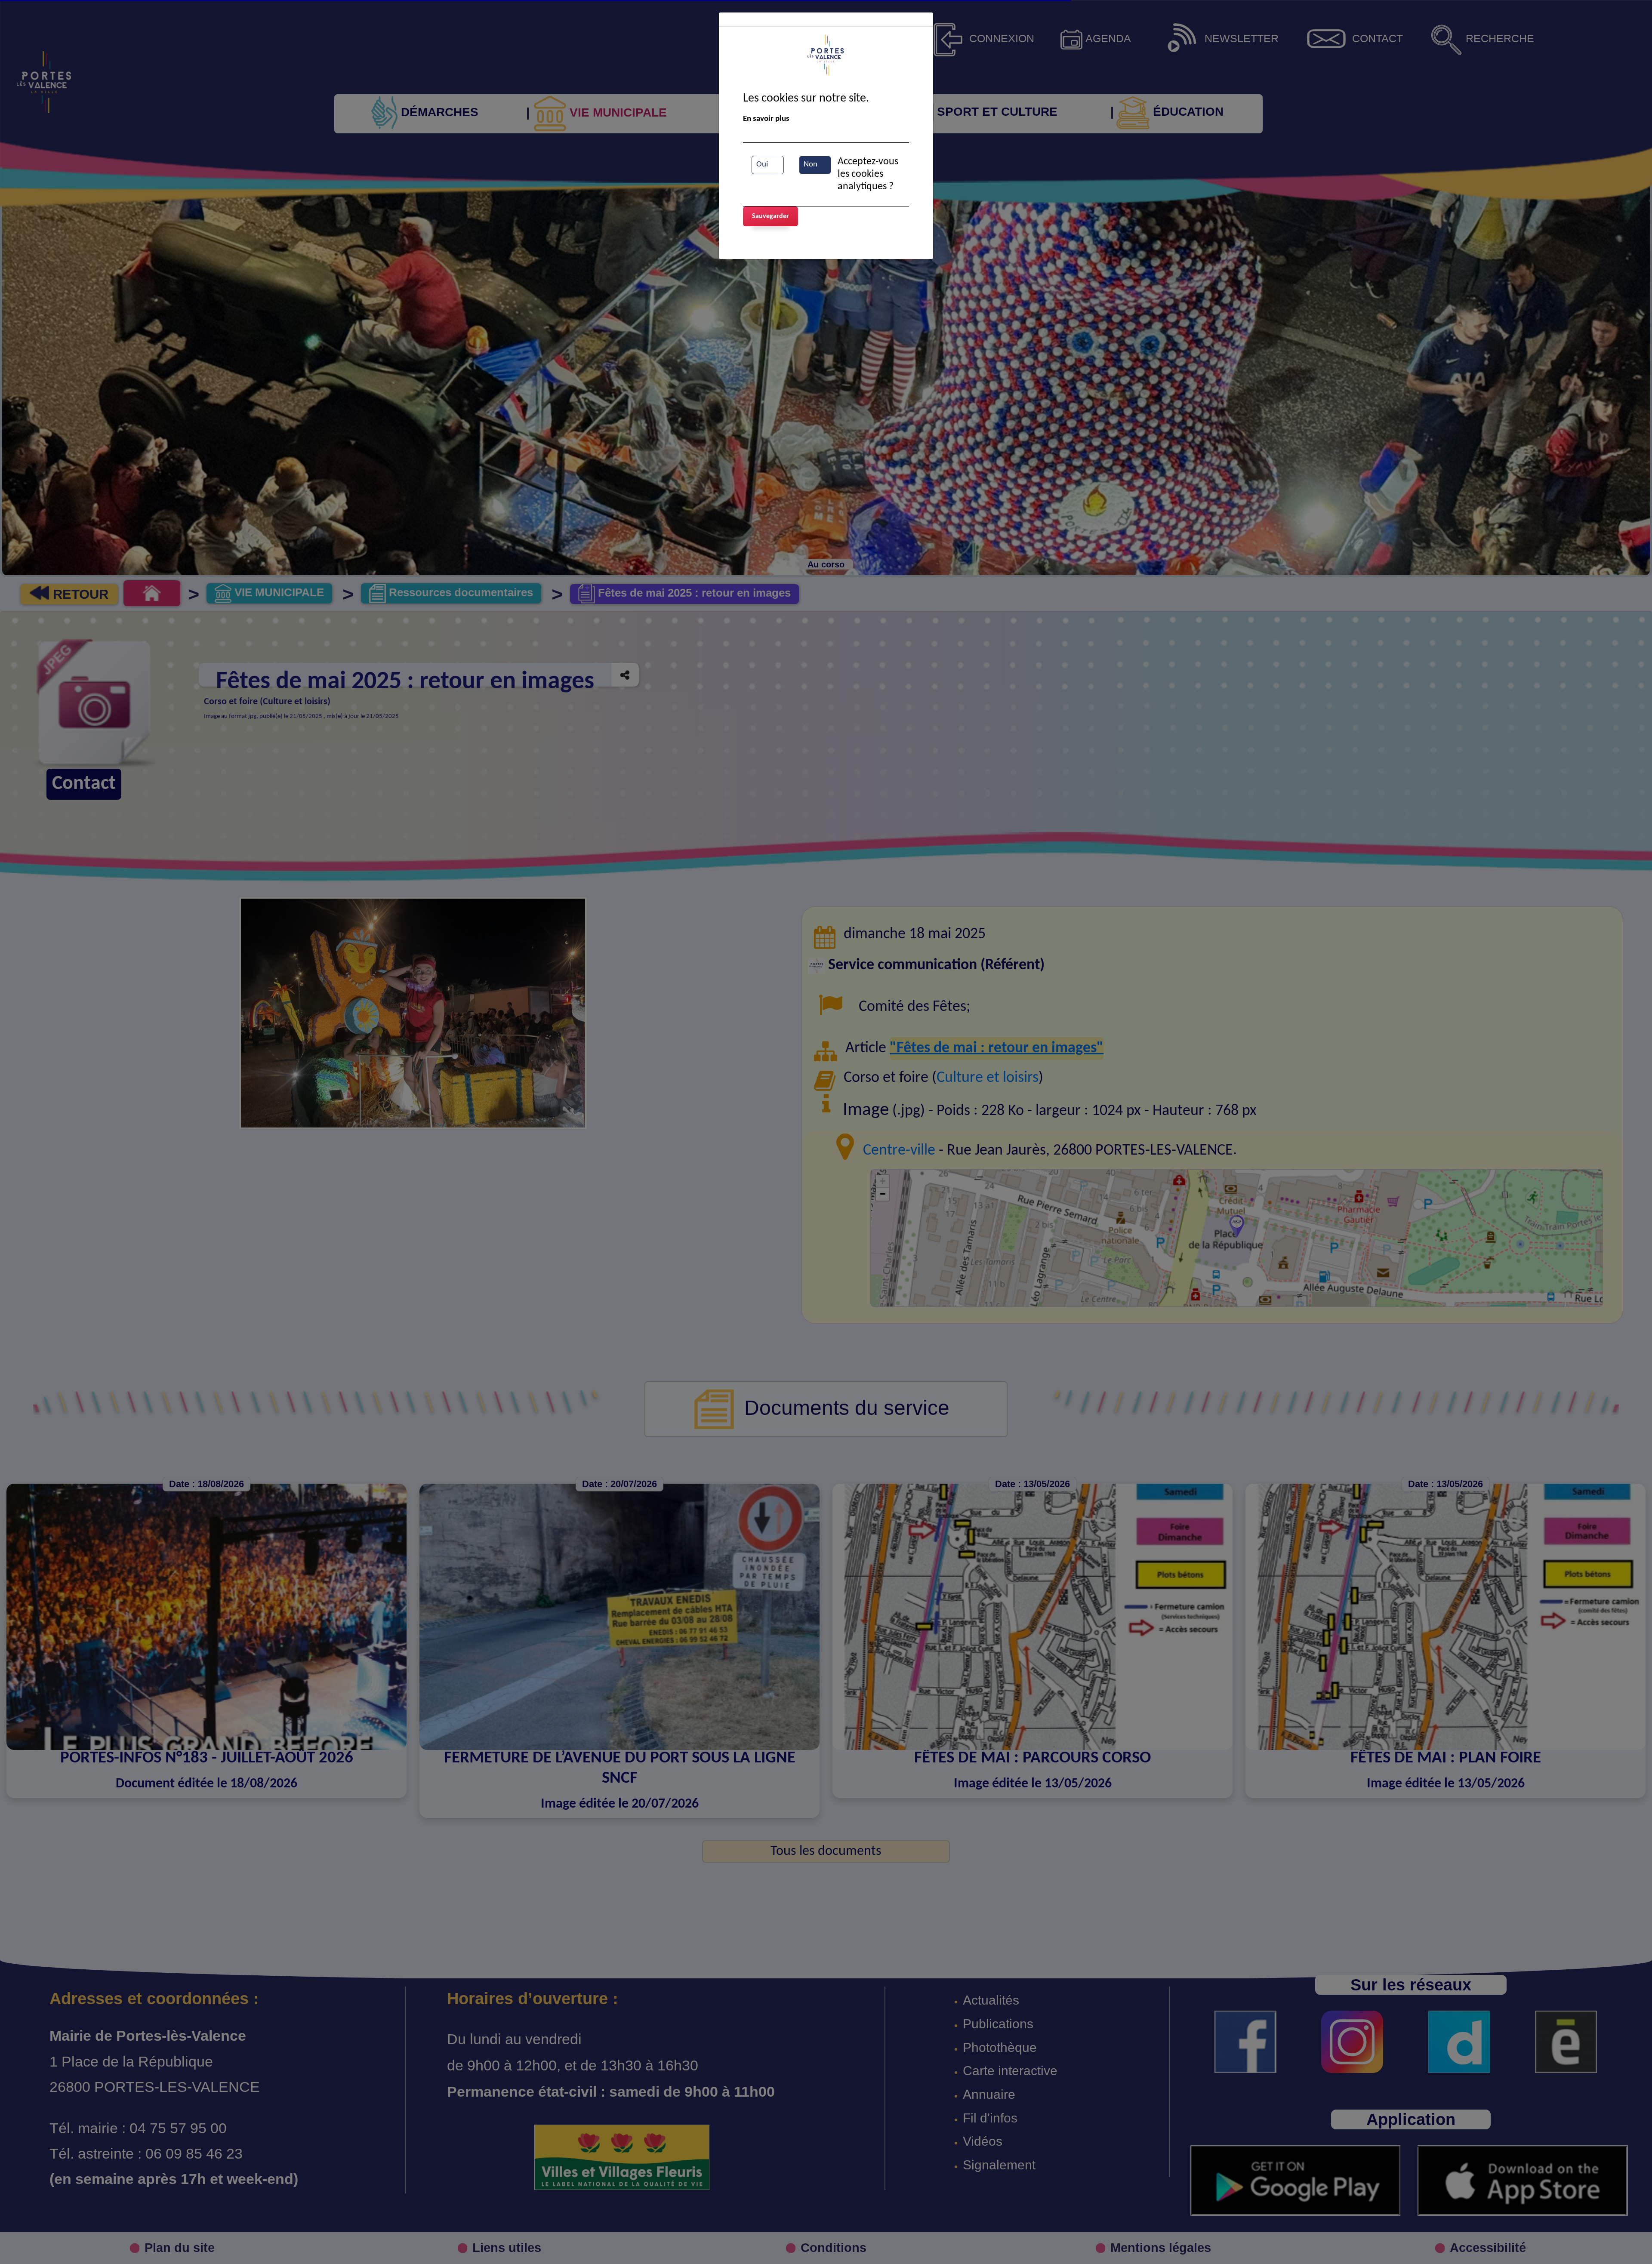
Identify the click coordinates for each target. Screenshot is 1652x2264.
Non (811, 165)
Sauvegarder (771, 216)
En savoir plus (766, 119)
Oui (762, 165)
